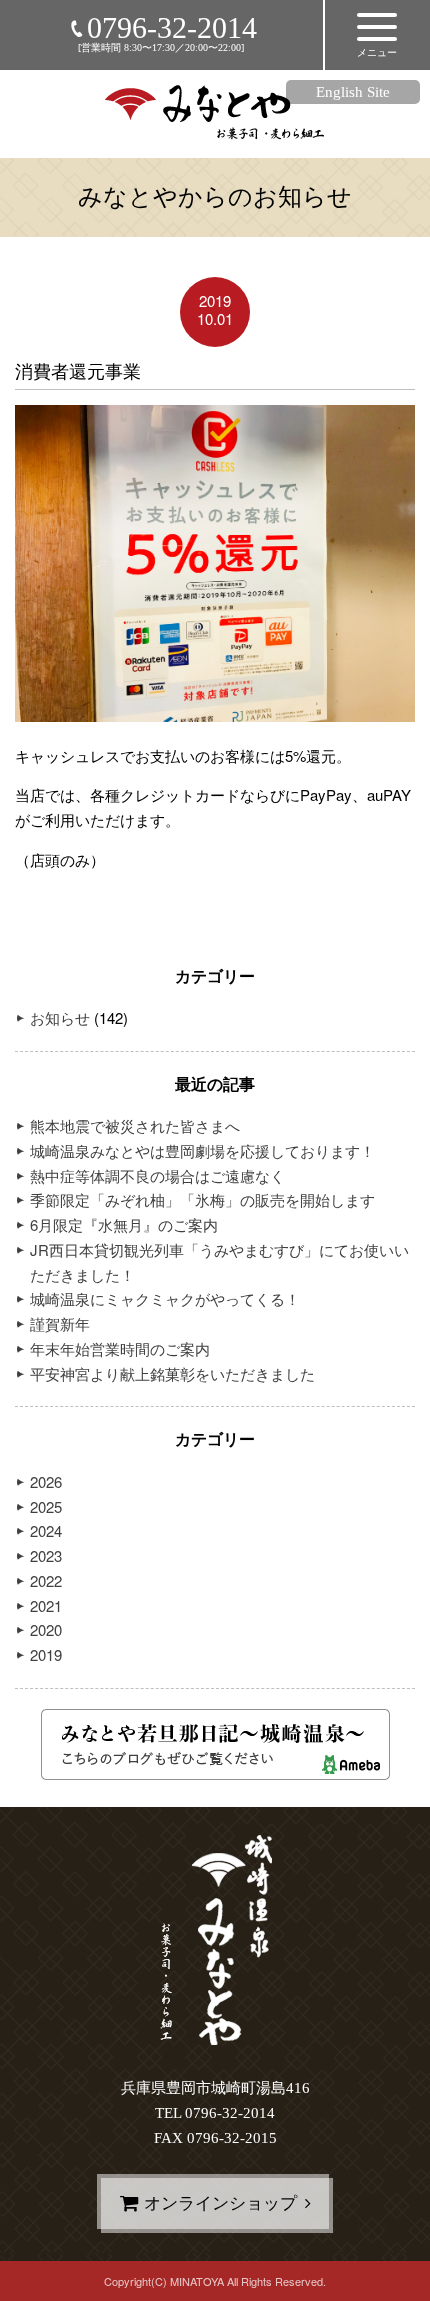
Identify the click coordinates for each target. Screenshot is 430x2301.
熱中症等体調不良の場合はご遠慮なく (157, 1175)
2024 (46, 1530)
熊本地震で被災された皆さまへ (135, 1125)
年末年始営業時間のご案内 (120, 1348)
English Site (353, 92)
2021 (46, 1605)
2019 (46, 1654)
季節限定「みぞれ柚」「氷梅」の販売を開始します (202, 1199)
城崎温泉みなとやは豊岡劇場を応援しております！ (202, 1150)
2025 (46, 1506)
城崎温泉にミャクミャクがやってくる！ (165, 1298)
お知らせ (60, 1017)
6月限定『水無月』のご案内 (124, 1224)
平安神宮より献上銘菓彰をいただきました (172, 1373)
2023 (46, 1555)
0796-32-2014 (172, 27)
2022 (46, 1580)
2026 (46, 1481)
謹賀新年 (60, 1323)
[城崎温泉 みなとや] (215, 127)
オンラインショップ (220, 2203)
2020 (46, 1629)
